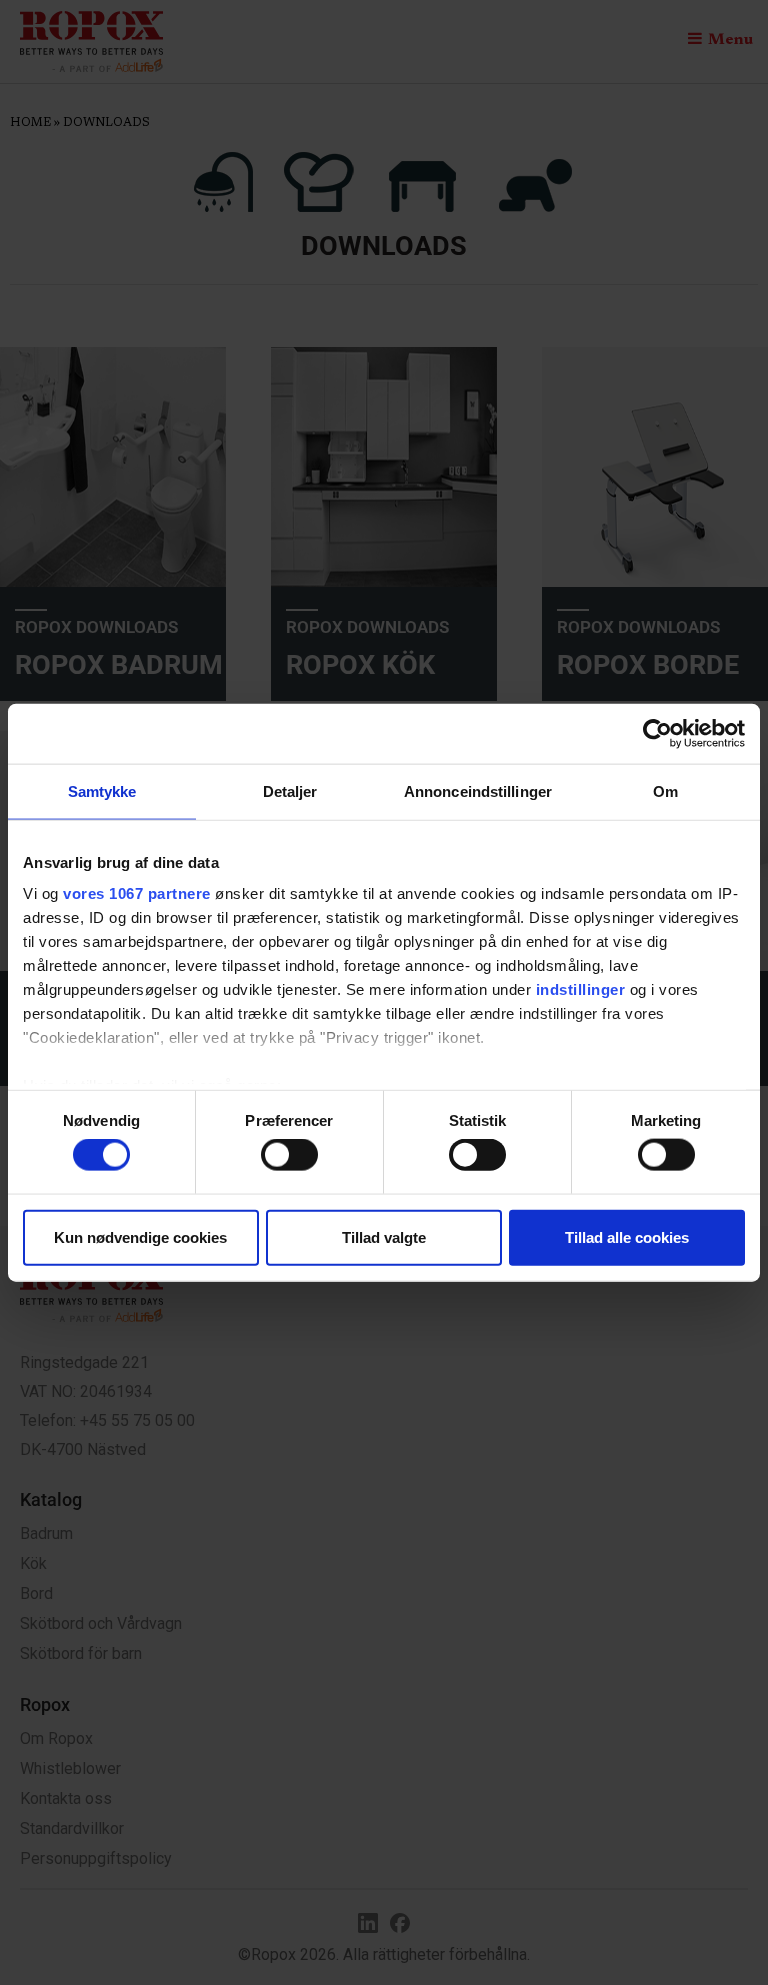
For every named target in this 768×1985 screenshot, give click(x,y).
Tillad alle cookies (627, 1236)
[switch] (289, 1155)
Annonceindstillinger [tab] (478, 790)
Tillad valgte (384, 1236)
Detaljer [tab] (290, 790)
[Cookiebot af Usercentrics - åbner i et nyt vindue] (657, 733)
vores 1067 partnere (137, 893)
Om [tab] (665, 790)
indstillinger (581, 989)
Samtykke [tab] (102, 790)
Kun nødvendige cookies (140, 1236)
